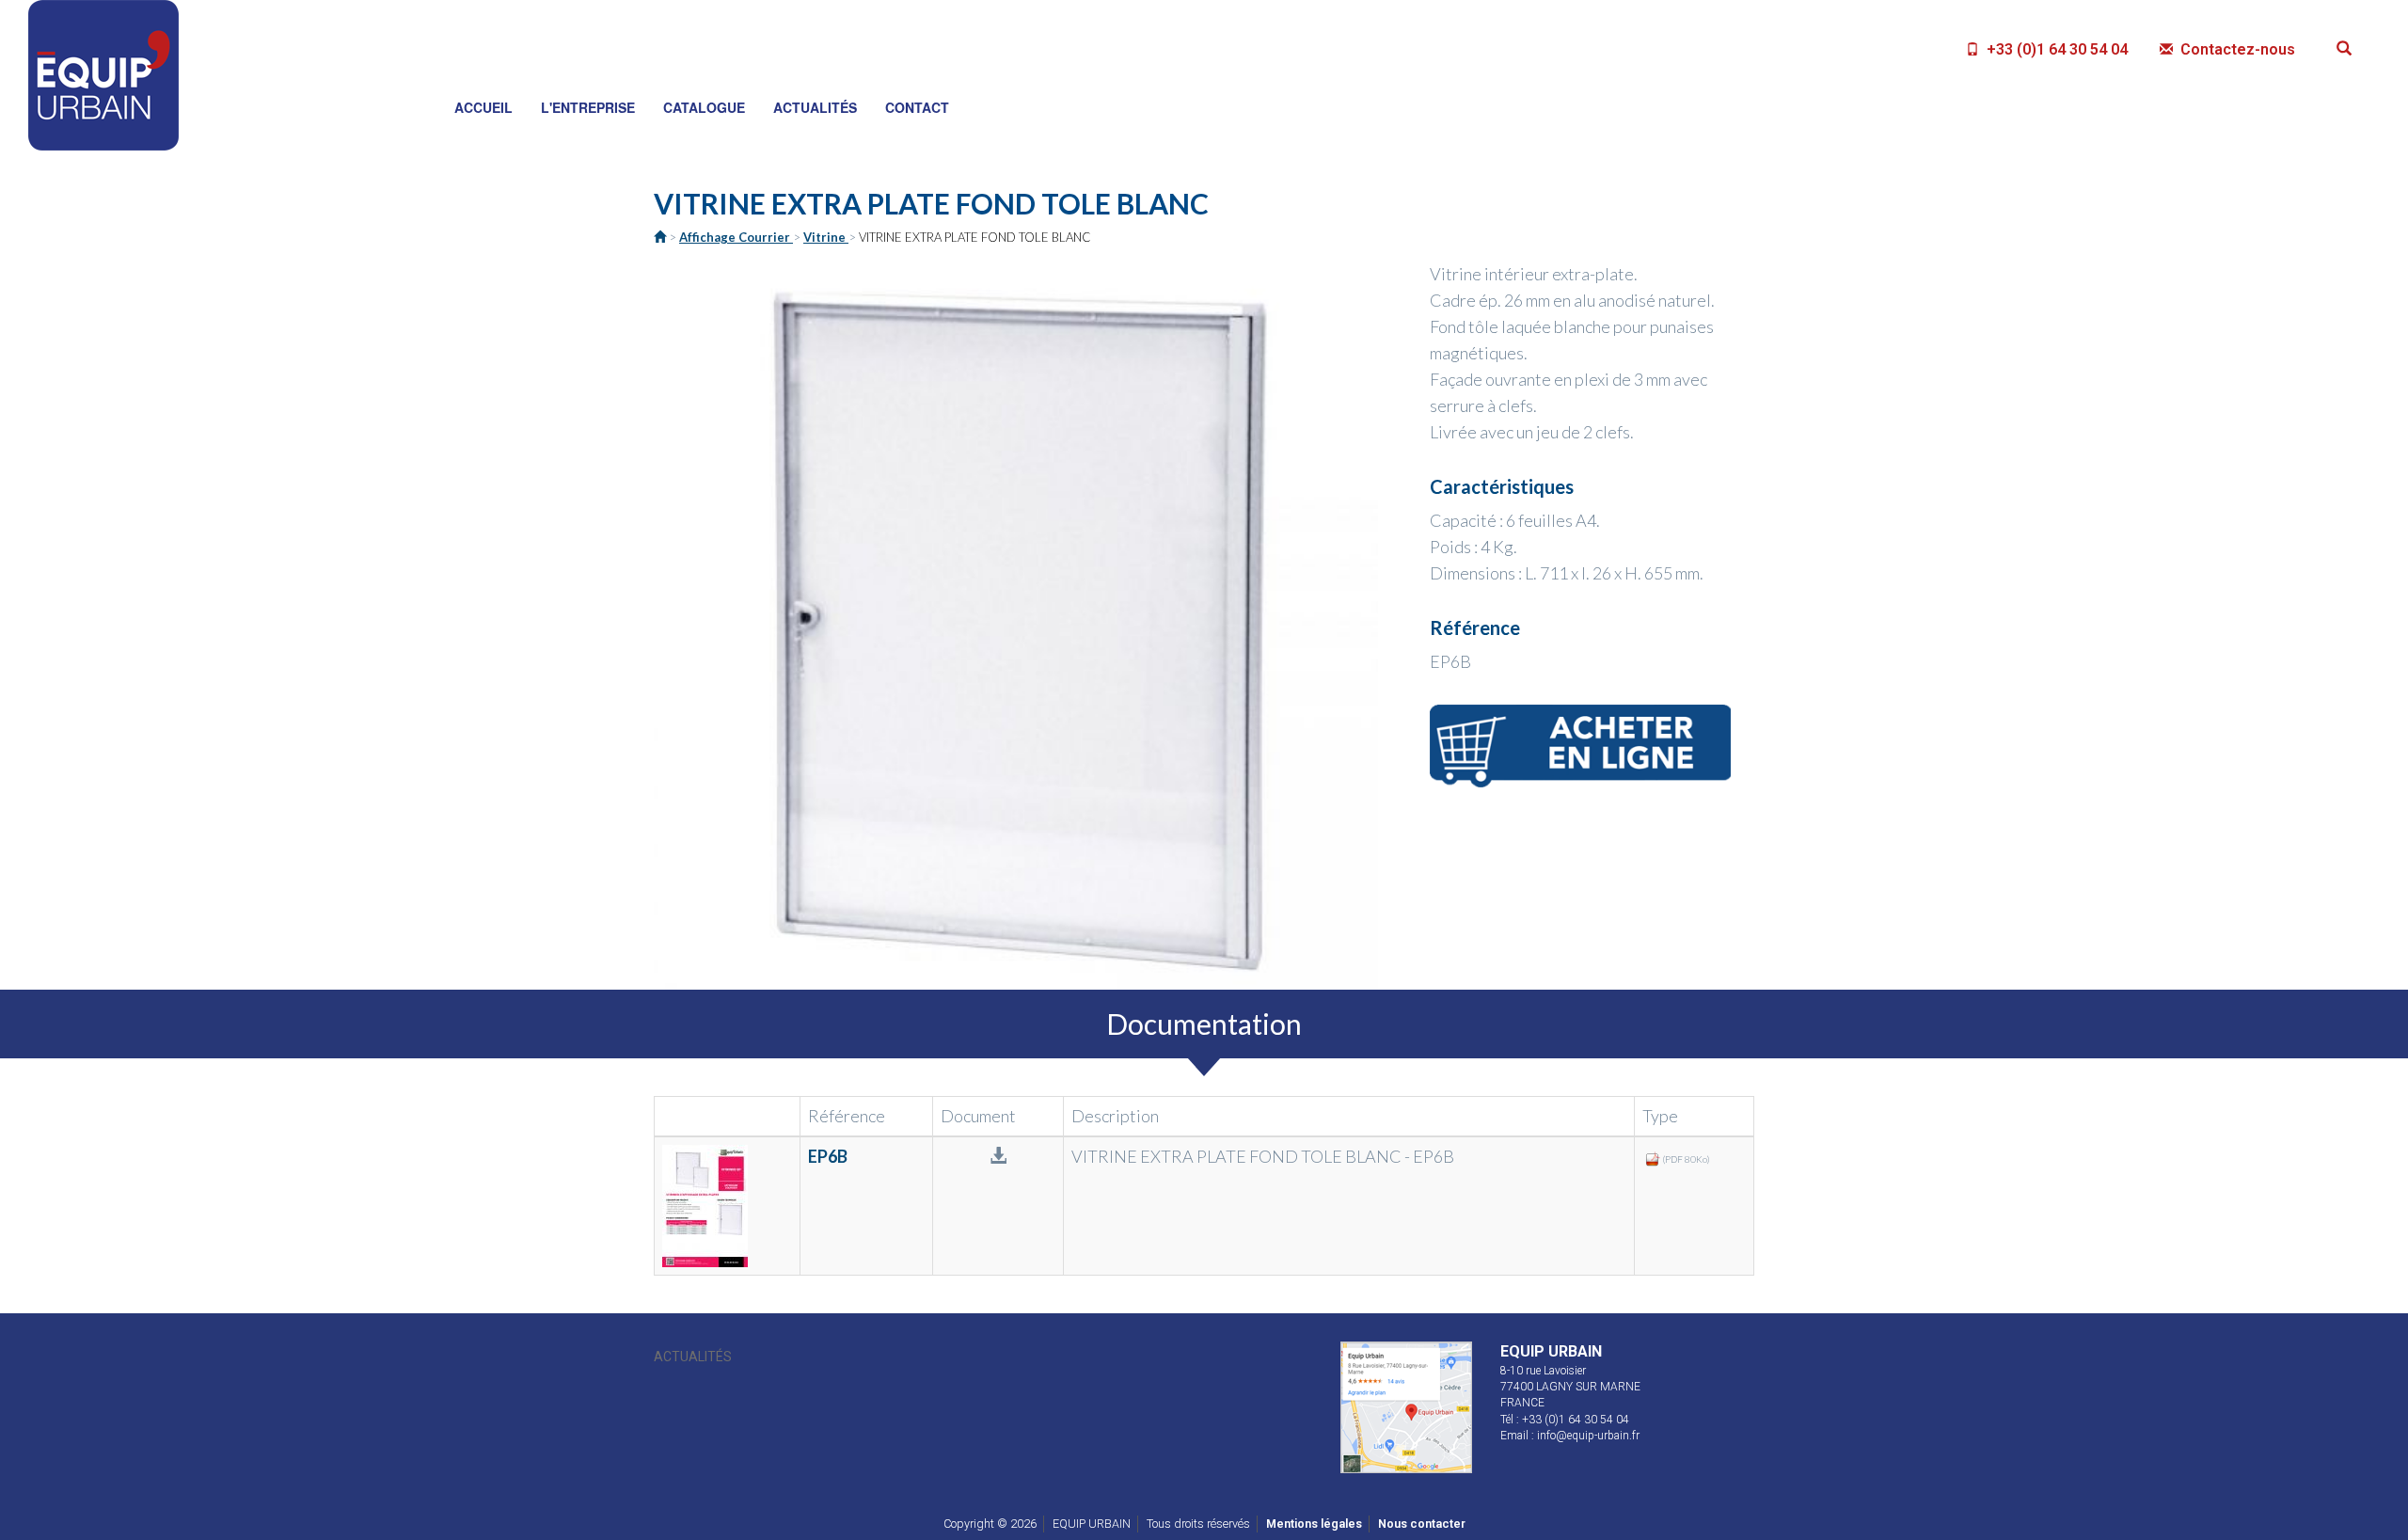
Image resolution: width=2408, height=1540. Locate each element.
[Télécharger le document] (727, 1206)
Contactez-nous (2236, 49)
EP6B (828, 1156)
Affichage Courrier (736, 237)
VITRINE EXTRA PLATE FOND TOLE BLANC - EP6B (1263, 1156)
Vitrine (826, 237)
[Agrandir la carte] (1406, 1406)
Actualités (693, 1357)
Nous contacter (1422, 1524)
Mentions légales (1314, 1524)
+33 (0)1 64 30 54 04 (2055, 49)
